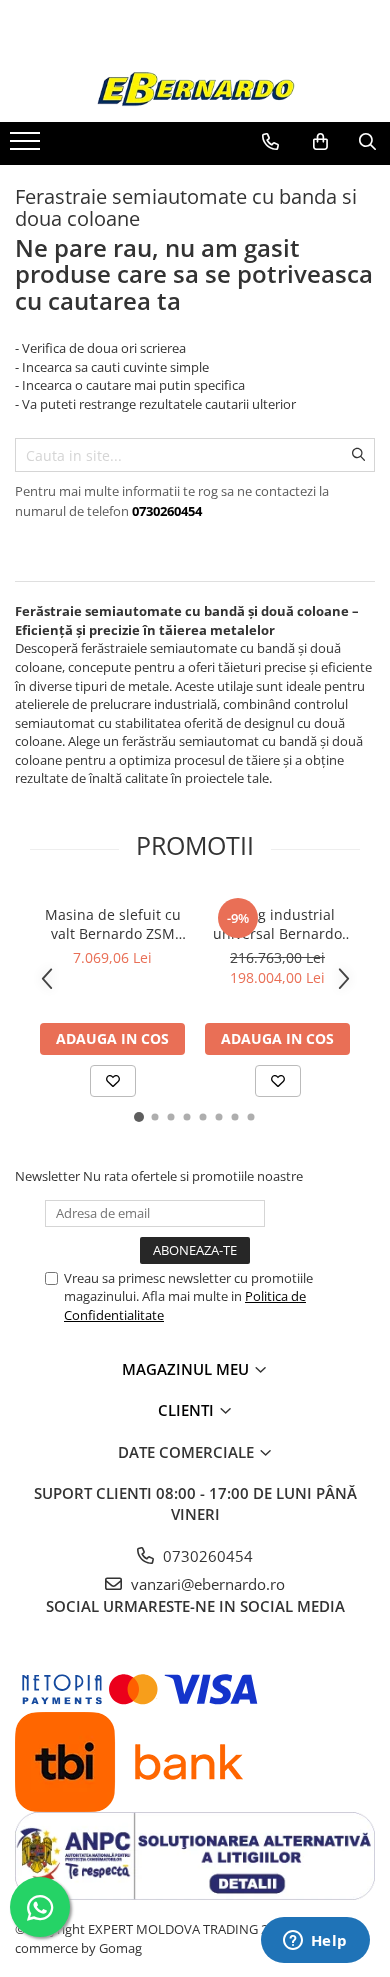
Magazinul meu (187, 1369)
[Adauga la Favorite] (113, 1081)
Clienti (188, 1410)
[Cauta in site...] (367, 142)
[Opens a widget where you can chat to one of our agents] (315, 1942)
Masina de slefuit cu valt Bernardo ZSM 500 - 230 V (113, 924)
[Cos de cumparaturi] (320, 142)
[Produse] (27, 147)
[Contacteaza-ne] (270, 142)
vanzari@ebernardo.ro (206, 1584)
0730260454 (206, 1556)
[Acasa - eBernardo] (195, 89)
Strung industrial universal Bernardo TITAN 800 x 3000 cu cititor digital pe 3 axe (277, 924)
